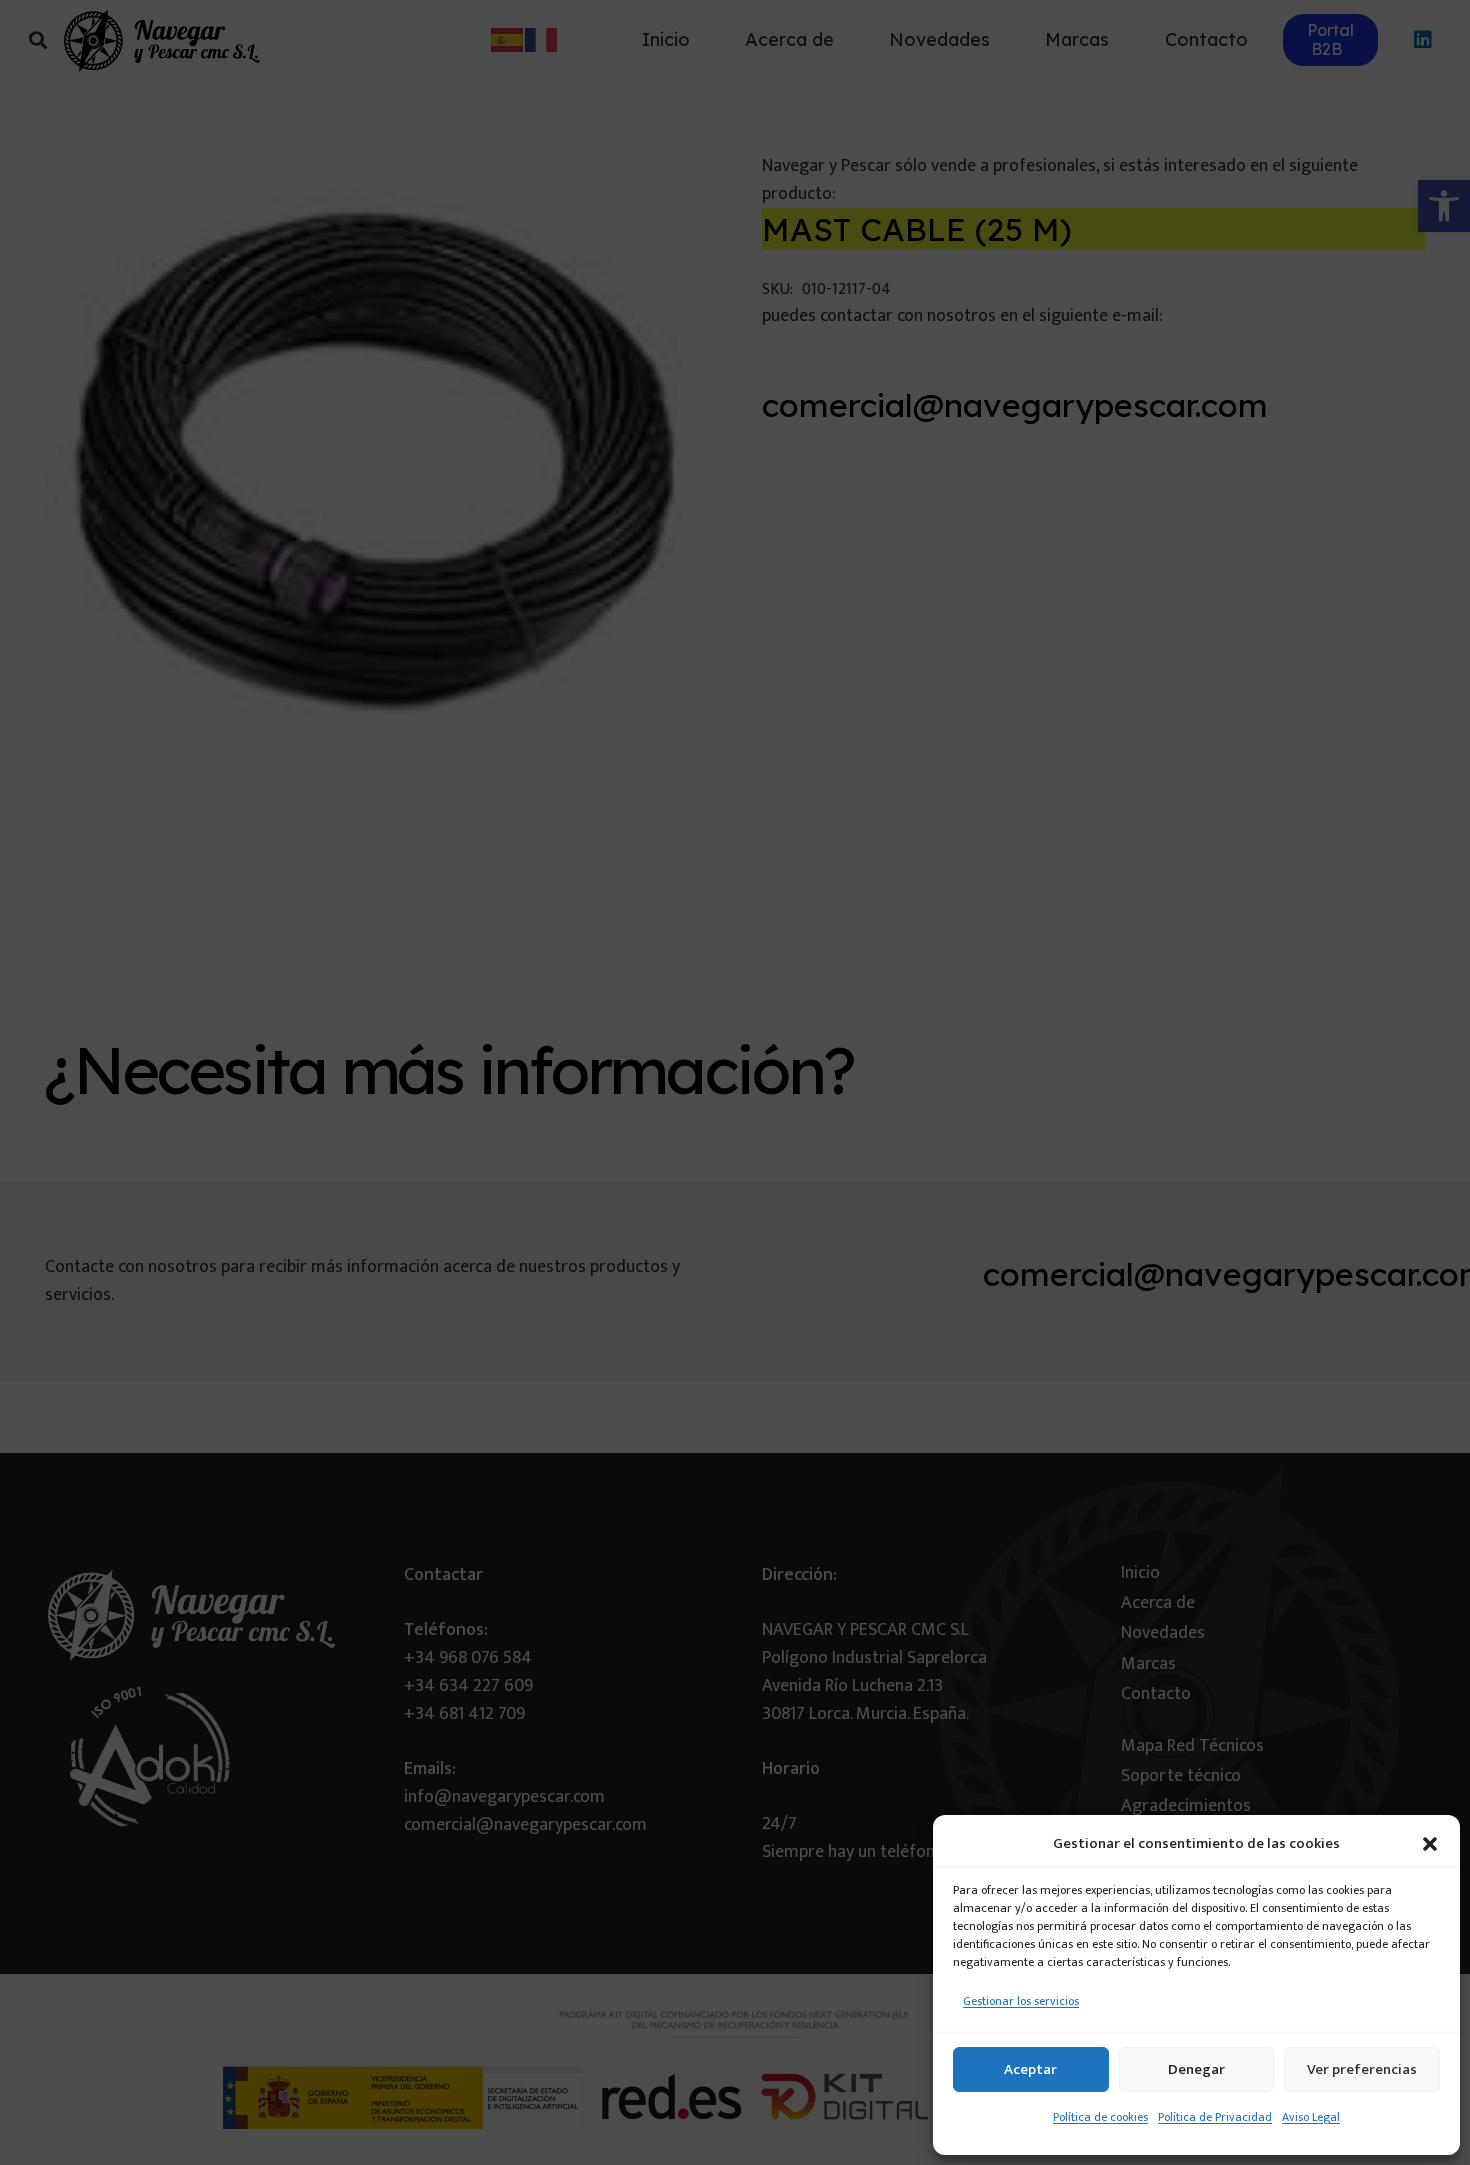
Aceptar (1030, 2069)
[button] (1430, 1844)
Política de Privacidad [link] (1215, 2117)
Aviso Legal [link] (1311, 2117)
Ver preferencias (1362, 2069)
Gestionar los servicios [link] (1021, 2001)
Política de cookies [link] (1100, 2117)
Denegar (1196, 2069)
